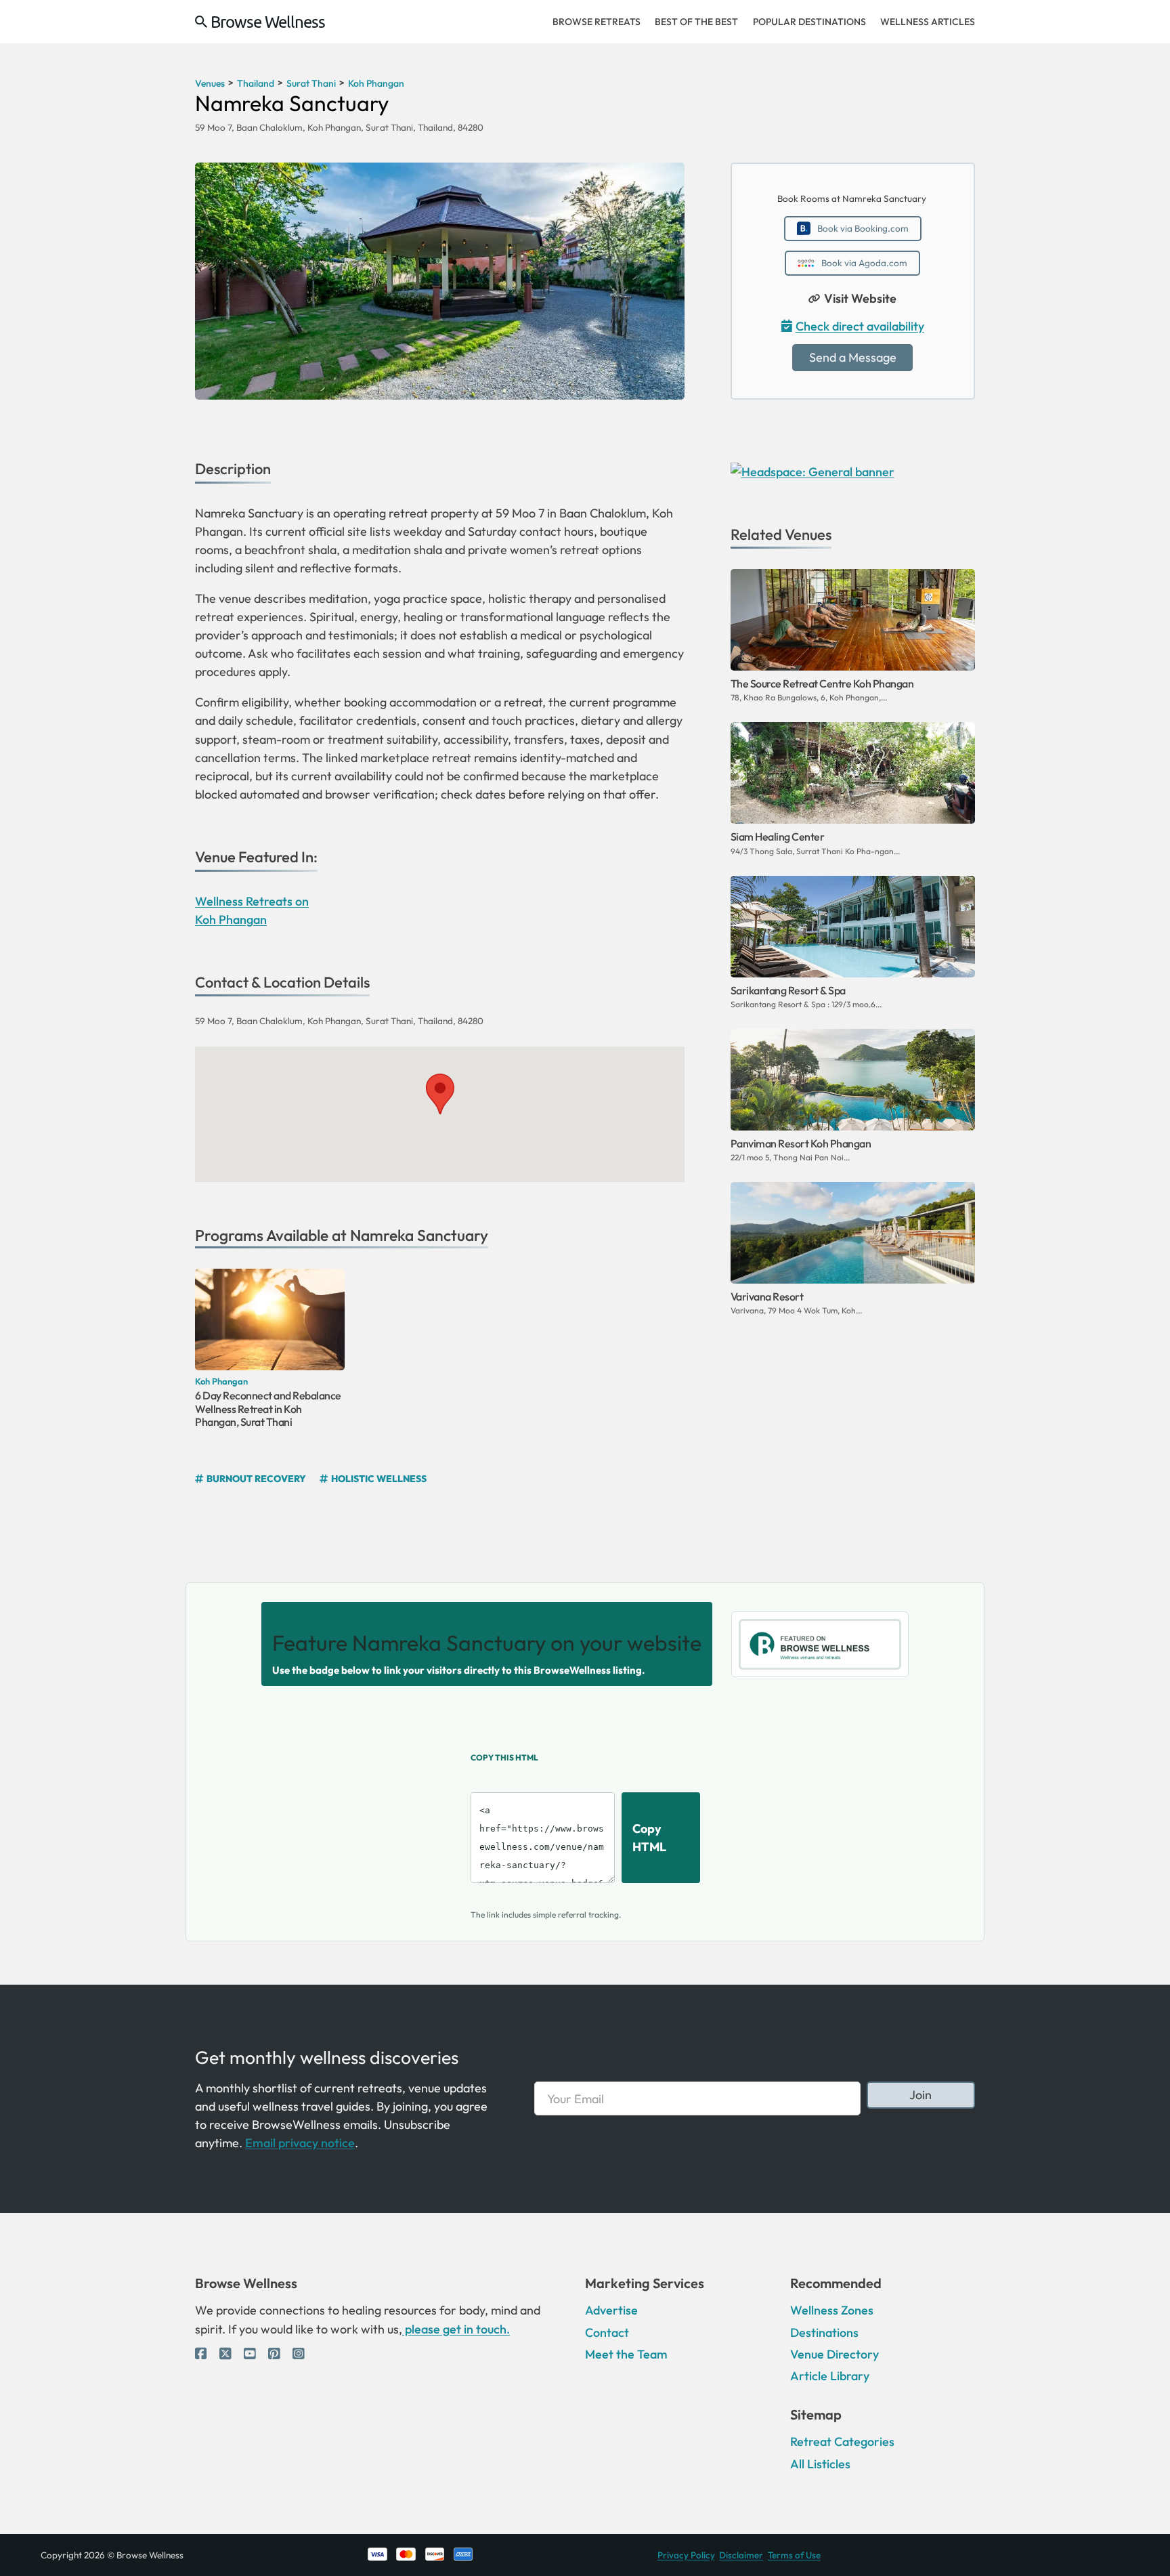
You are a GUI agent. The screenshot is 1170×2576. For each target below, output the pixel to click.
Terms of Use (794, 2555)
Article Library (830, 2376)
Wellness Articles (928, 22)
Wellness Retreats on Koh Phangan (252, 910)
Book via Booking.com (863, 228)
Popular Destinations (809, 22)
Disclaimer (741, 2555)
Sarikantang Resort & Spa (788, 990)
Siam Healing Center (778, 837)
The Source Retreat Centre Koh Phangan (822, 683)
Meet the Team (626, 2354)
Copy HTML (649, 1838)
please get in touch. (456, 2329)
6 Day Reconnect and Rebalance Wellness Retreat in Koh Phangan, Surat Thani (268, 1408)
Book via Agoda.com (864, 263)
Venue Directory (835, 2354)
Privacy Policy (686, 2555)
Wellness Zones (832, 2310)
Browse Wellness (268, 22)
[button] (440, 1094)
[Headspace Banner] (812, 470)
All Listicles (820, 2464)
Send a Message (853, 357)
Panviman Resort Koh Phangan (801, 1143)
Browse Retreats (597, 22)
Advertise (611, 2310)
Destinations (824, 2332)
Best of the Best (696, 22)
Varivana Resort (767, 1296)
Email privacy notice (300, 2143)
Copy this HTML (504, 1757)
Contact (607, 2332)
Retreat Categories (842, 2442)
